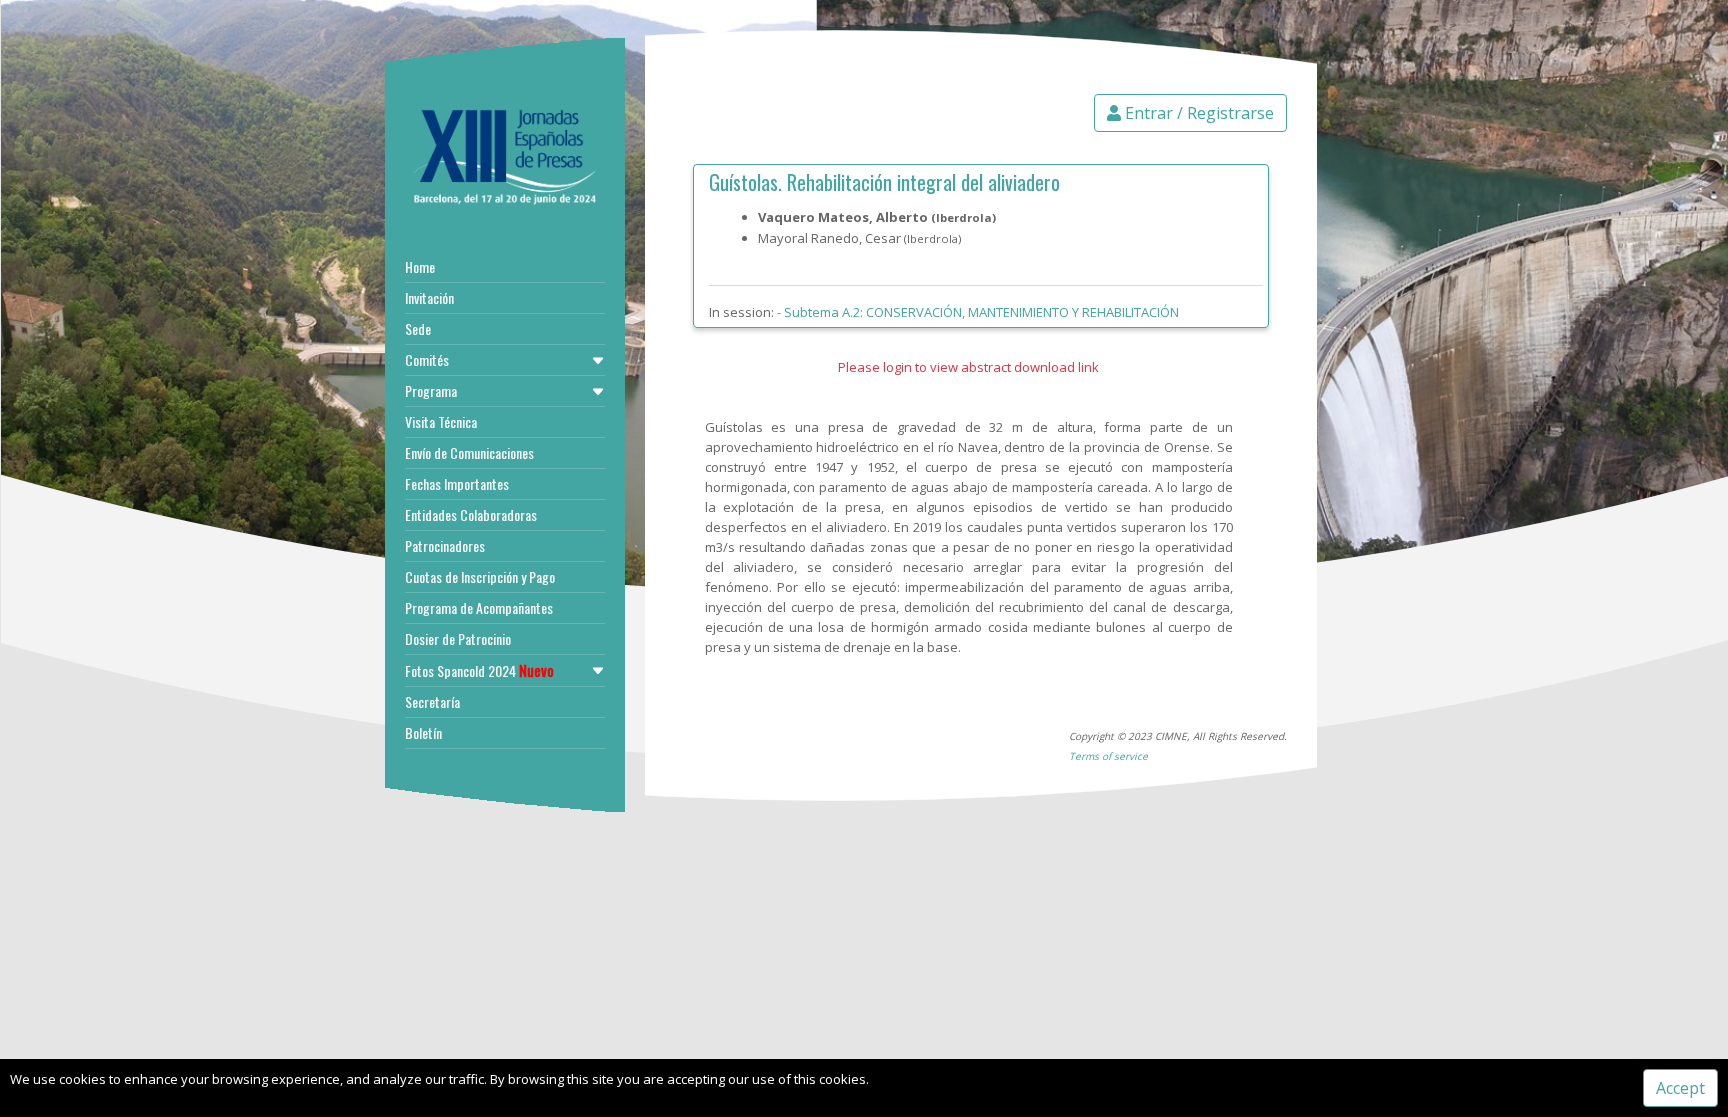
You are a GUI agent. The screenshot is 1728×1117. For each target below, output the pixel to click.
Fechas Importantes (457, 483)
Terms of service (1108, 756)
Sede (418, 328)
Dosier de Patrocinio (458, 638)
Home (420, 266)
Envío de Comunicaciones (469, 452)
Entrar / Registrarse (1197, 113)
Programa (431, 390)
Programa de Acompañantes (479, 607)
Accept (1680, 1088)
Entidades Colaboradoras (471, 514)
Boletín (423, 732)
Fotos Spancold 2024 (479, 670)
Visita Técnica (441, 421)
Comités (427, 359)
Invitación (429, 297)
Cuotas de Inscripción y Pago (480, 576)
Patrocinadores (445, 545)
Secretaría (432, 701)
